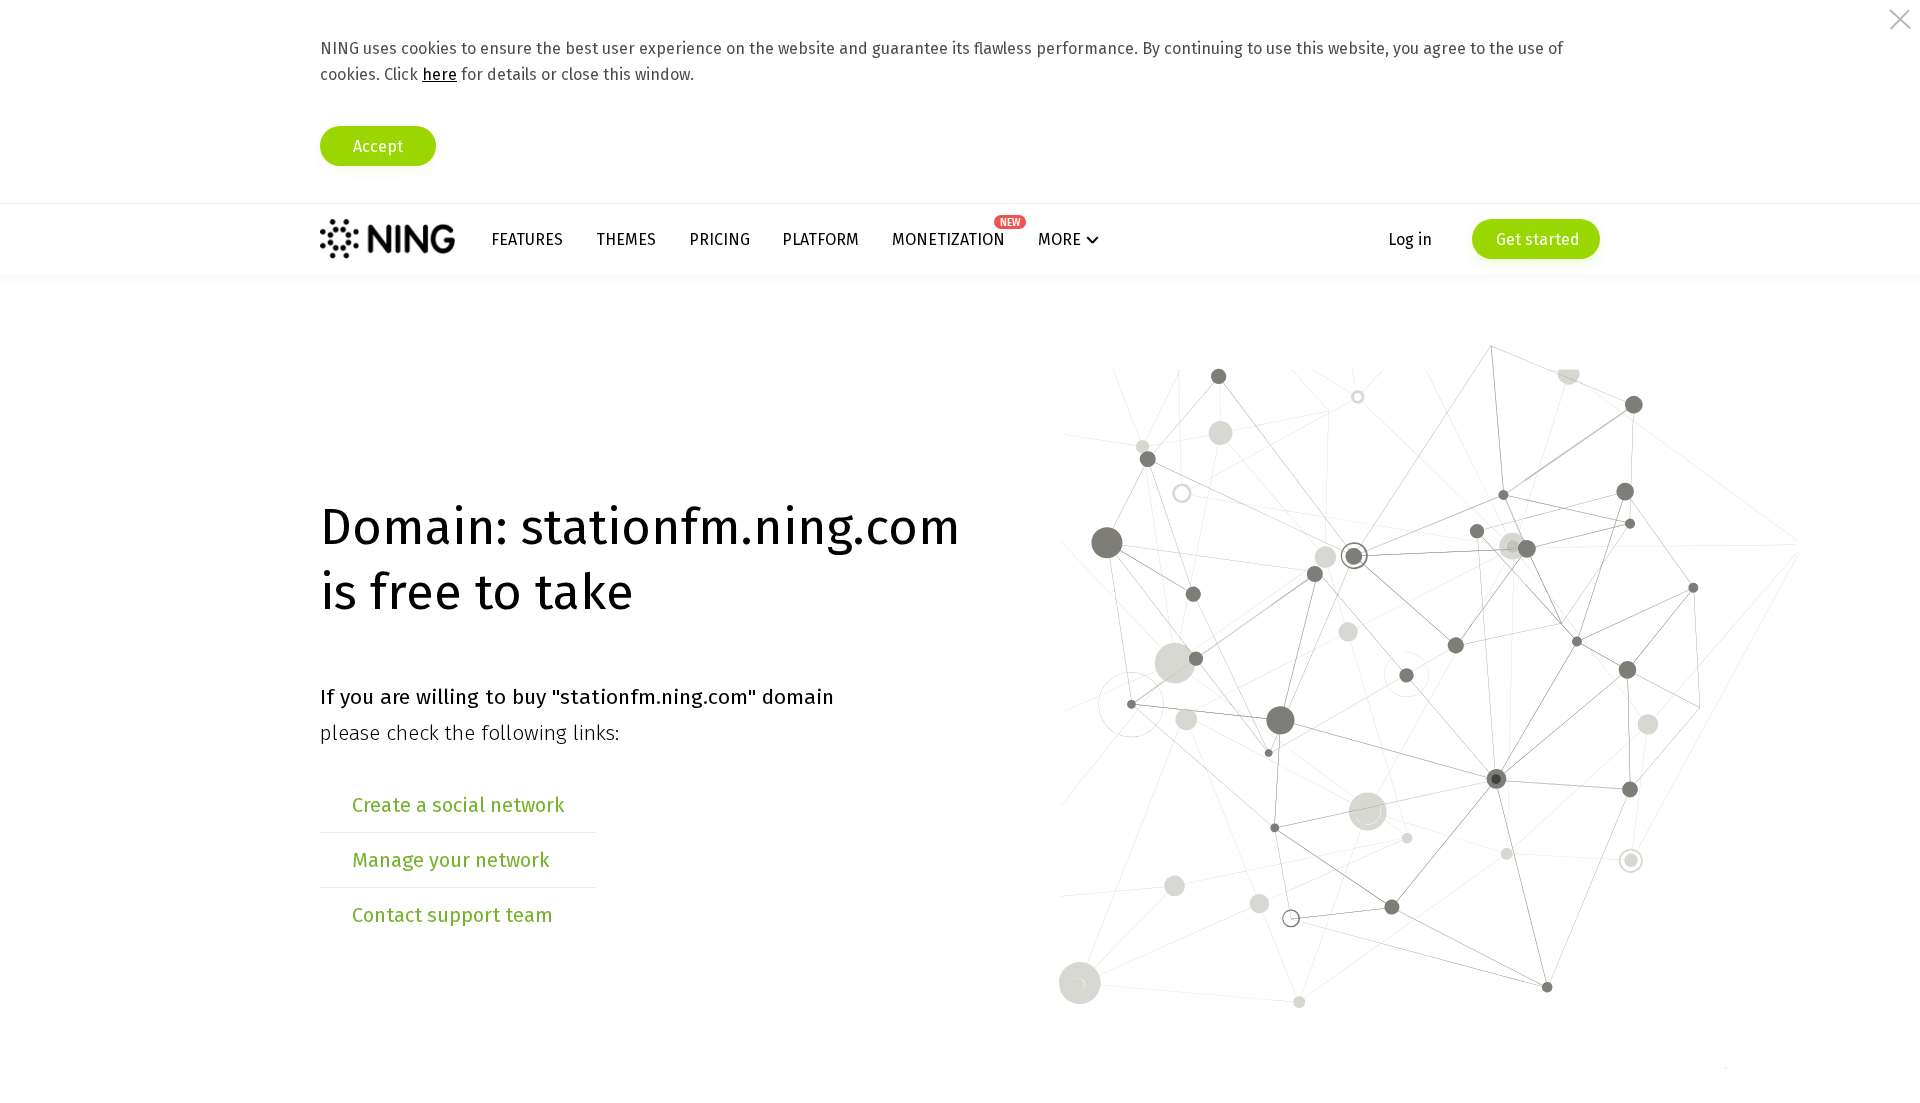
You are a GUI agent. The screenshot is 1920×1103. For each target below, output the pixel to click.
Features (527, 239)
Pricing (719, 239)
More (1059, 239)
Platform (820, 239)
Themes (626, 239)
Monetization (948, 239)
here (439, 74)
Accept (378, 146)
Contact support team (452, 915)
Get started (1536, 239)
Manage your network (450, 860)
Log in (1410, 239)
